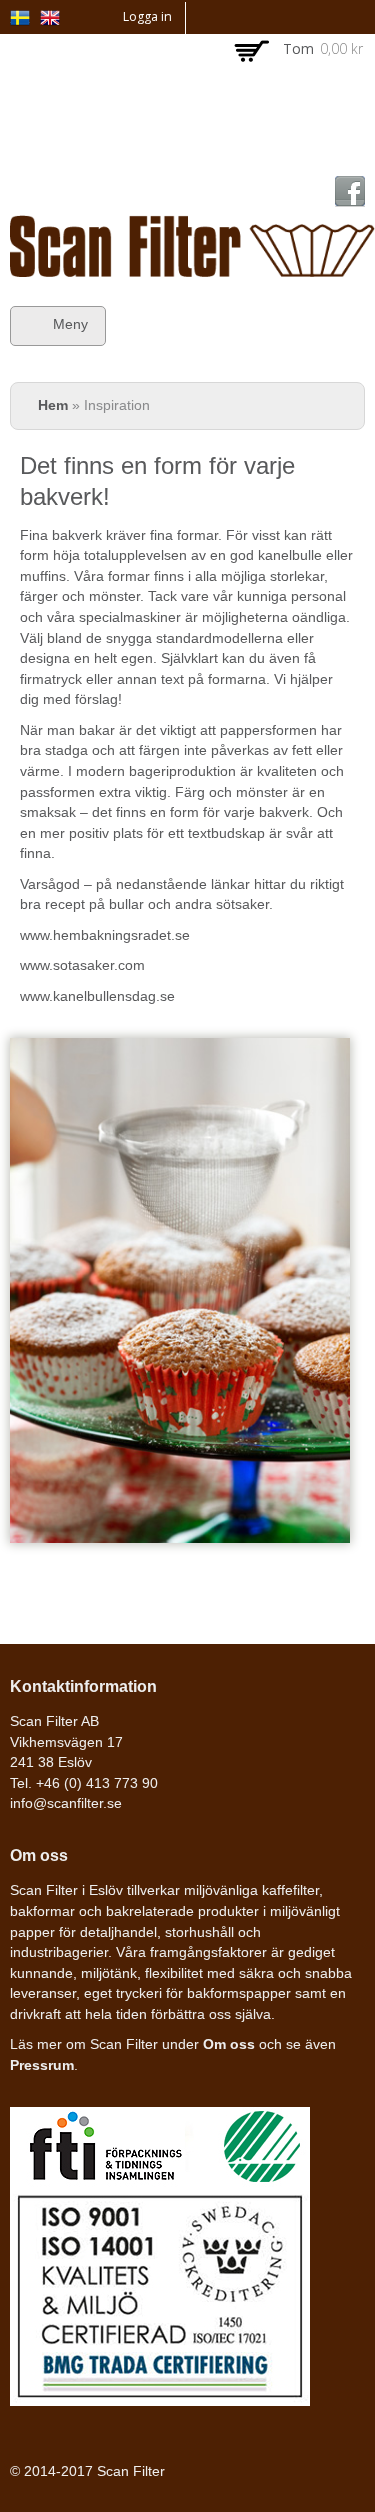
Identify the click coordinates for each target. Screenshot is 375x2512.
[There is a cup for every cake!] (50, 14)
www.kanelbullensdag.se (97, 996)
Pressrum (42, 2065)
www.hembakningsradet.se (105, 935)
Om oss (229, 2044)
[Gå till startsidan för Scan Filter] (192, 265)
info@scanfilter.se (66, 1803)
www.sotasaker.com (82, 965)
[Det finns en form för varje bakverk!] (20, 15)
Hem (53, 405)
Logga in (147, 16)
